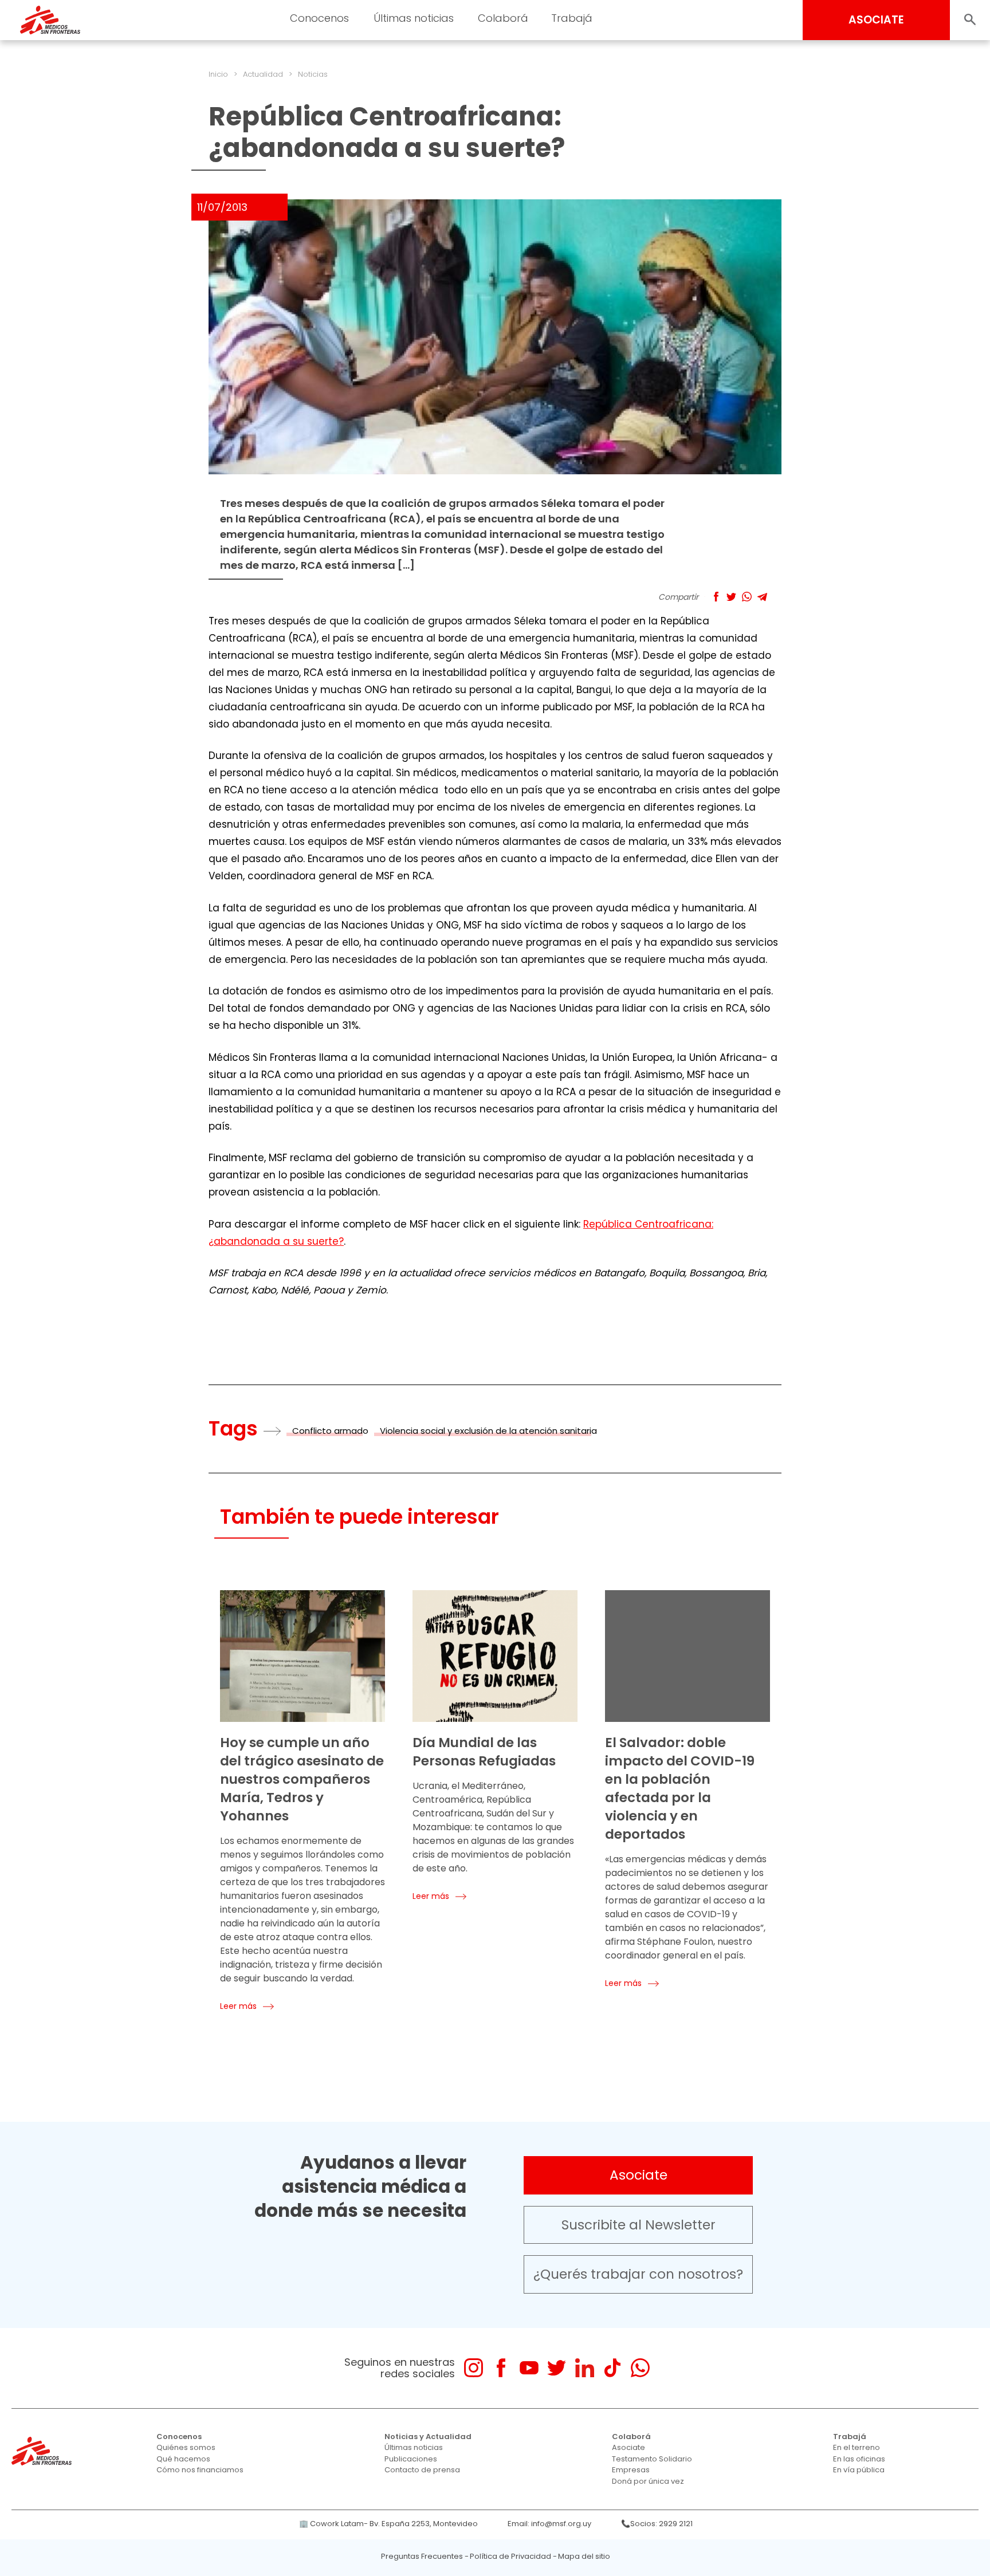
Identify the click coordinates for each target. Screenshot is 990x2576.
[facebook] (501, 2368)
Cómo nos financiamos (200, 2470)
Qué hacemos (183, 2459)
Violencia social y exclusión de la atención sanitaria (488, 1431)
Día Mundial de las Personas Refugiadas (484, 1752)
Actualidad (263, 74)
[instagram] (474, 2368)
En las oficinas (859, 2459)
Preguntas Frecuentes (422, 2556)
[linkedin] (585, 2368)
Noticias (313, 74)
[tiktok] (612, 2368)
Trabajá (850, 2437)
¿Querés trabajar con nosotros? (638, 2274)
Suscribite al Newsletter (639, 2225)
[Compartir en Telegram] (762, 597)
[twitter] (557, 2368)
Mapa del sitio (584, 2556)
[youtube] (529, 2368)
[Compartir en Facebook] (716, 597)
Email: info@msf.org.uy (549, 2524)
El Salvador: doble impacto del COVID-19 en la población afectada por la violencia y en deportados (680, 1788)
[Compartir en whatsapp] (747, 597)
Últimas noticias (414, 2447)
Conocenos (179, 2437)
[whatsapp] (640, 2368)
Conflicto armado (330, 1431)
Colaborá (631, 2437)
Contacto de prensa (422, 2470)
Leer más (238, 2006)
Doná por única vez (648, 2481)
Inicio (218, 74)
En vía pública (859, 2470)
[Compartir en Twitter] (731, 597)
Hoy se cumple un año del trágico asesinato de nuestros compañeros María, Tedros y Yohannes (302, 1779)
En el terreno (857, 2447)
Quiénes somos (186, 2447)
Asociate (639, 2175)
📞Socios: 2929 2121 (657, 2524)
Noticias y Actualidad (428, 2437)
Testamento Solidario (652, 2459)
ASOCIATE (876, 20)
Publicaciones (411, 2459)
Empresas (631, 2470)
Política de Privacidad (510, 2556)
